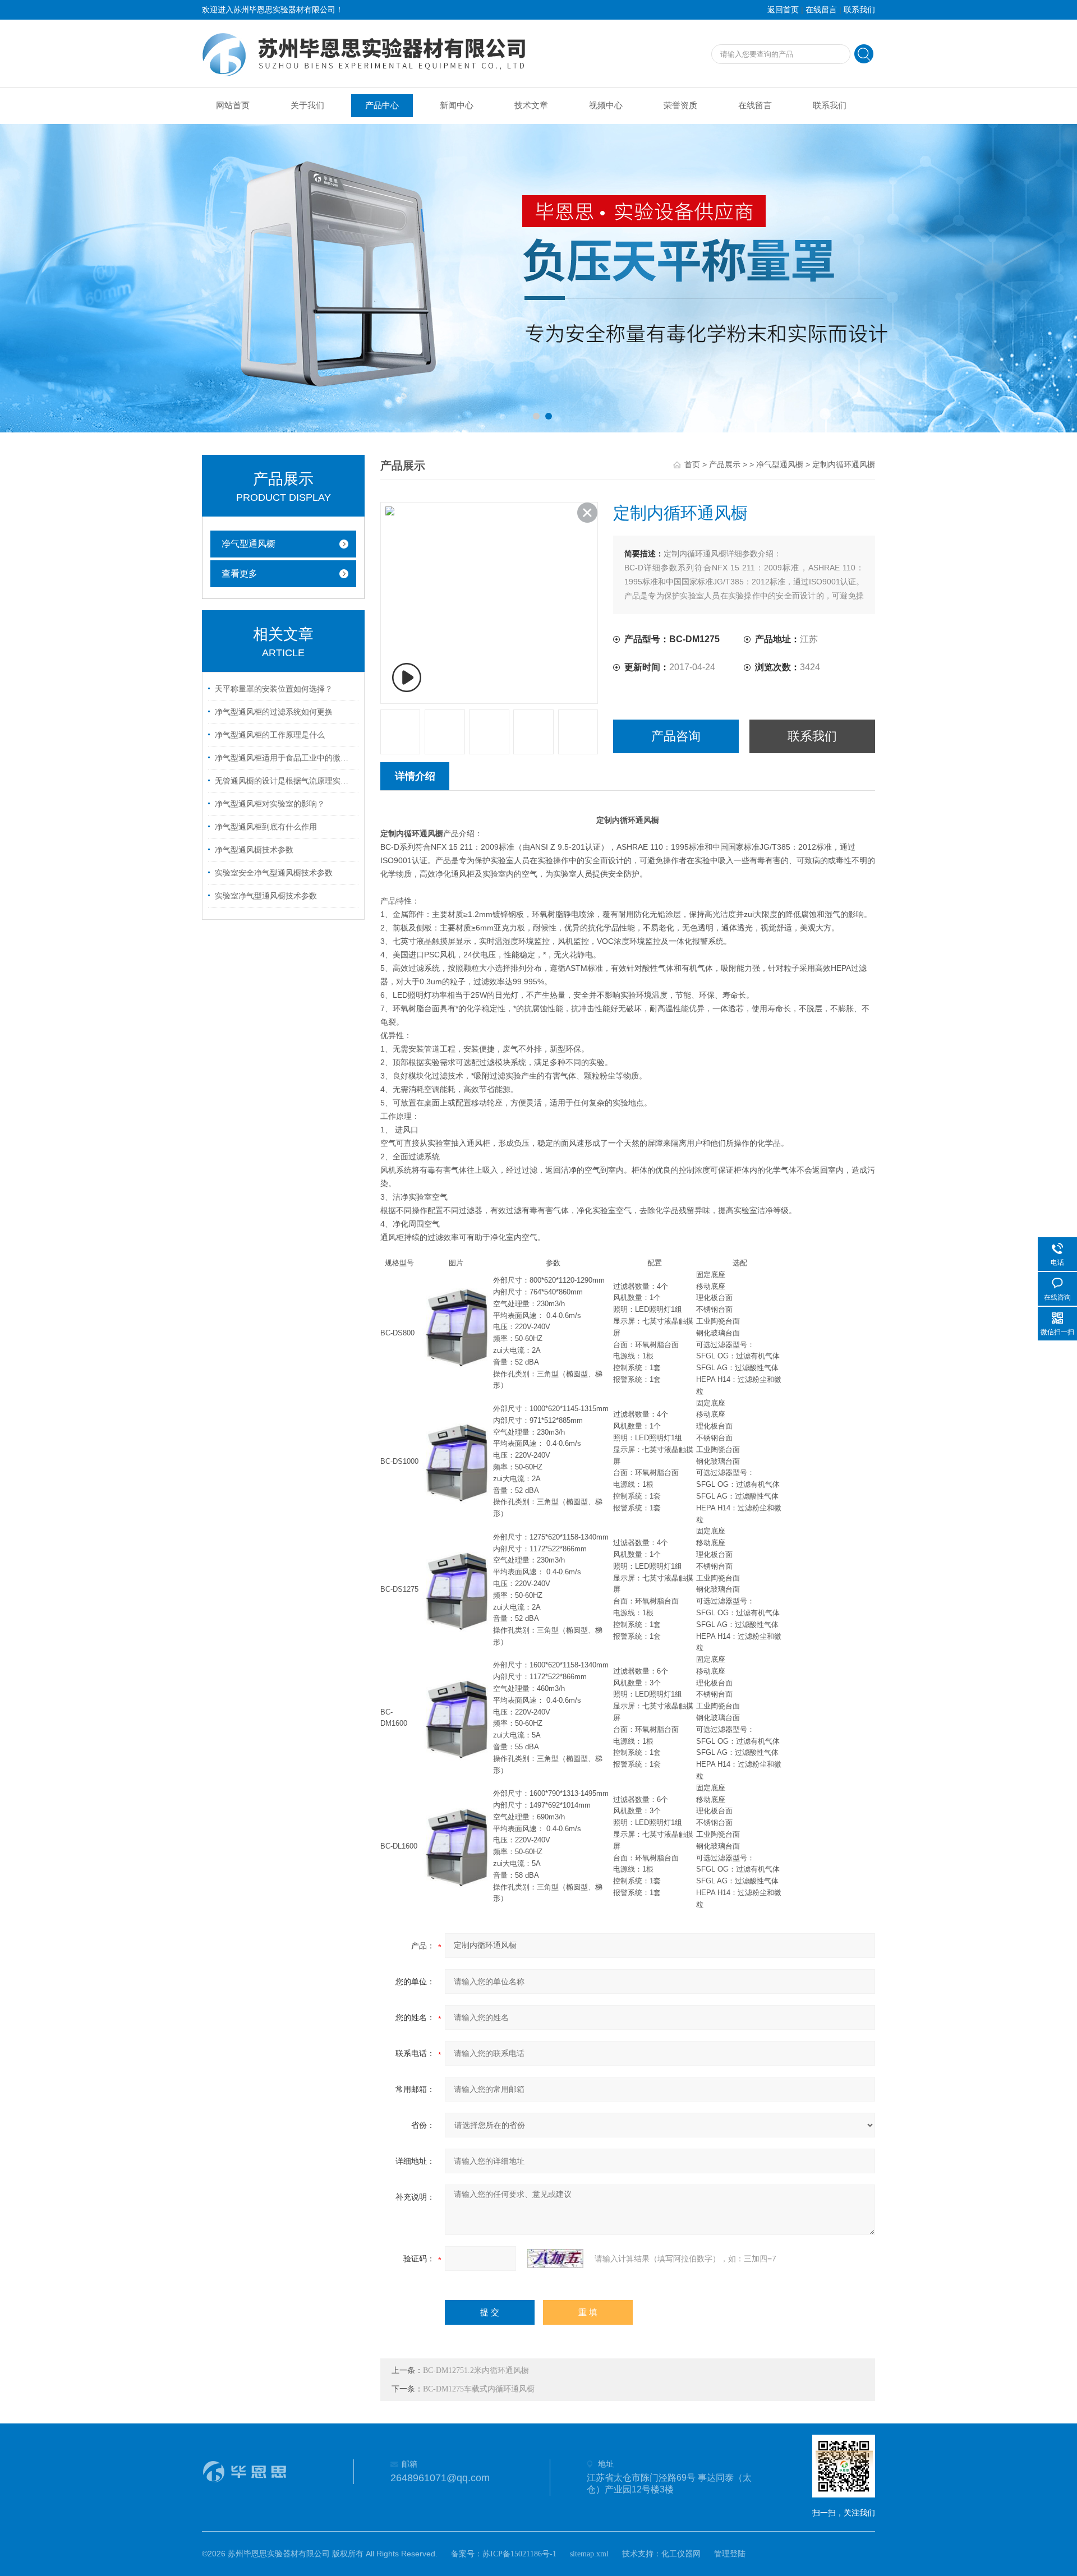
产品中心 (382, 105)
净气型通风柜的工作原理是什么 (270, 735)
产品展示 (725, 465)
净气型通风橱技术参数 (254, 850)
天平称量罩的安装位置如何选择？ (274, 689)
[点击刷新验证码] (555, 2259)
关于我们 (307, 105)
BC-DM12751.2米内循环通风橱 (476, 2370)
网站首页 (233, 105)
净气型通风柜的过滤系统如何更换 (274, 712)
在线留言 (821, 10)
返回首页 (783, 10)
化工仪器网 (681, 2554)
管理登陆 (730, 2554)
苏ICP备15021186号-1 (519, 2554)
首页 (692, 465)
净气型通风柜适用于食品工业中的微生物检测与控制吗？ (285, 758)
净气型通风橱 (248, 544)
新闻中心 (457, 105)
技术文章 (531, 105)
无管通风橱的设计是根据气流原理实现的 (285, 781)
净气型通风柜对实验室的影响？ (270, 804)
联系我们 (859, 10)
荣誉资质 (680, 105)
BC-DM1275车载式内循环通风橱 (479, 2389)
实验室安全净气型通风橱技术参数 (274, 873)
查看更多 (240, 573)
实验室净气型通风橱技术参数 (266, 896)
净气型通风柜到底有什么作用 (266, 827)
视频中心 (606, 105)
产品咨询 (676, 736)
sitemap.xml (589, 2554)
